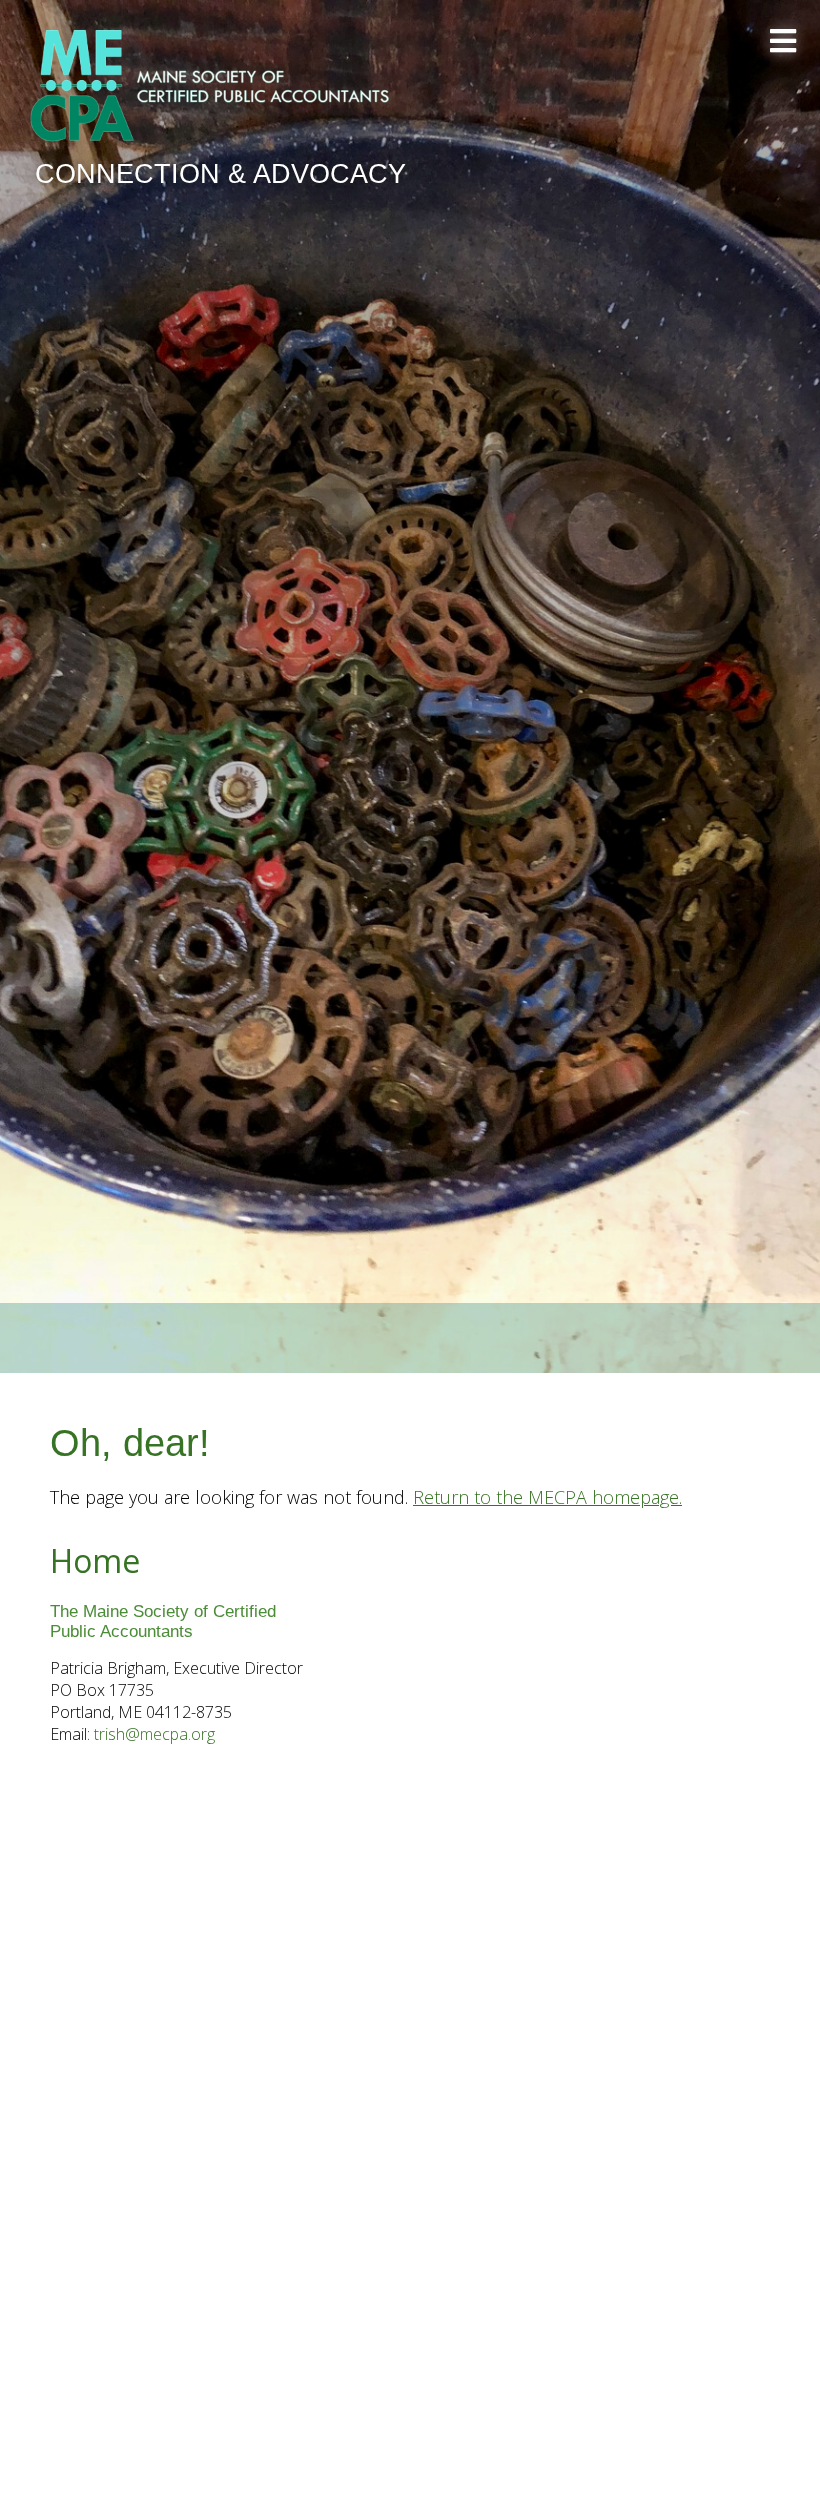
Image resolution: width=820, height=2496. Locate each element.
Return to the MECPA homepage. (547, 1497)
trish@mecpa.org (154, 1734)
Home (95, 1560)
